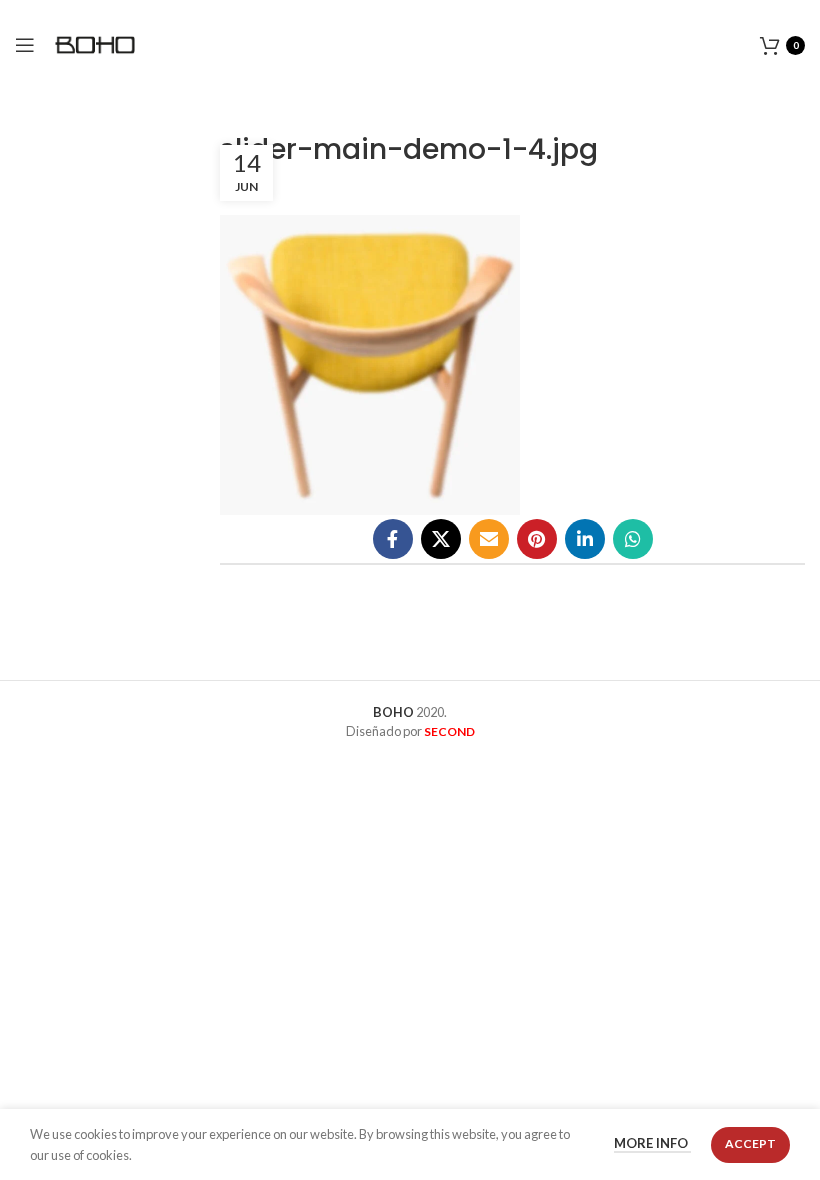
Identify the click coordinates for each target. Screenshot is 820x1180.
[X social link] (441, 539)
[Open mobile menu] (25, 45)
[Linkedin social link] (585, 539)
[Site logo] (95, 42)
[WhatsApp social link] (633, 539)
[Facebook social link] (393, 539)
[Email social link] (489, 539)
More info (652, 1144)
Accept (750, 1143)
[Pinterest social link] (537, 539)
